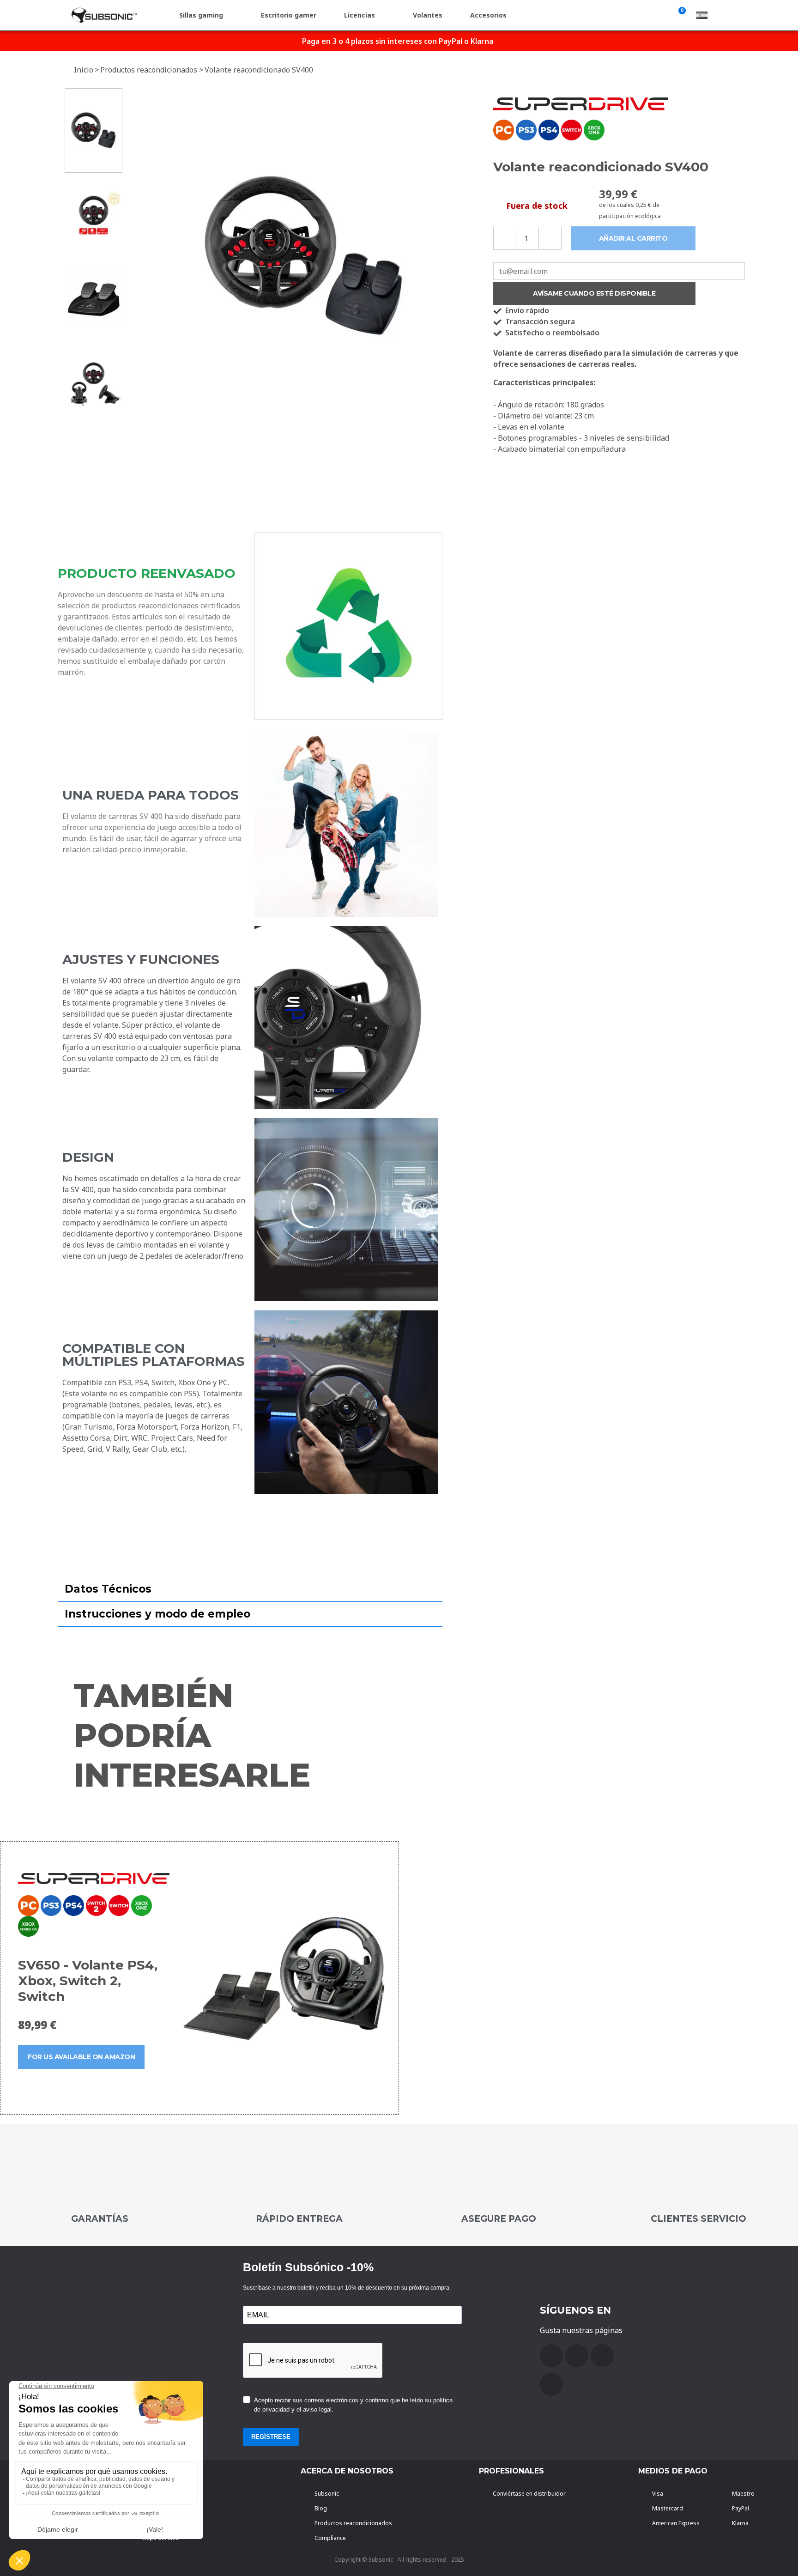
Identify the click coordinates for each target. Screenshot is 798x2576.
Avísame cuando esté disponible (594, 293)
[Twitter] (602, 2356)
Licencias (360, 15)
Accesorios (488, 15)
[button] (137, 257)
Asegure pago (499, 2219)
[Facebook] (551, 2356)
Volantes (428, 15)
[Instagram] (551, 2384)
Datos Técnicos (108, 1589)
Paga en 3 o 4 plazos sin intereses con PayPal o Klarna (398, 41)
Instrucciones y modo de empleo (157, 1614)
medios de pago (673, 2471)
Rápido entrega (299, 2219)
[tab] (250, 1589)
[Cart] (680, 15)
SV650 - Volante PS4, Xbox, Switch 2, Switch (88, 1981)
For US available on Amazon (81, 2057)
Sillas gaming (201, 15)
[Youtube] (577, 2356)
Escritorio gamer (289, 15)
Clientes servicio (698, 2219)
